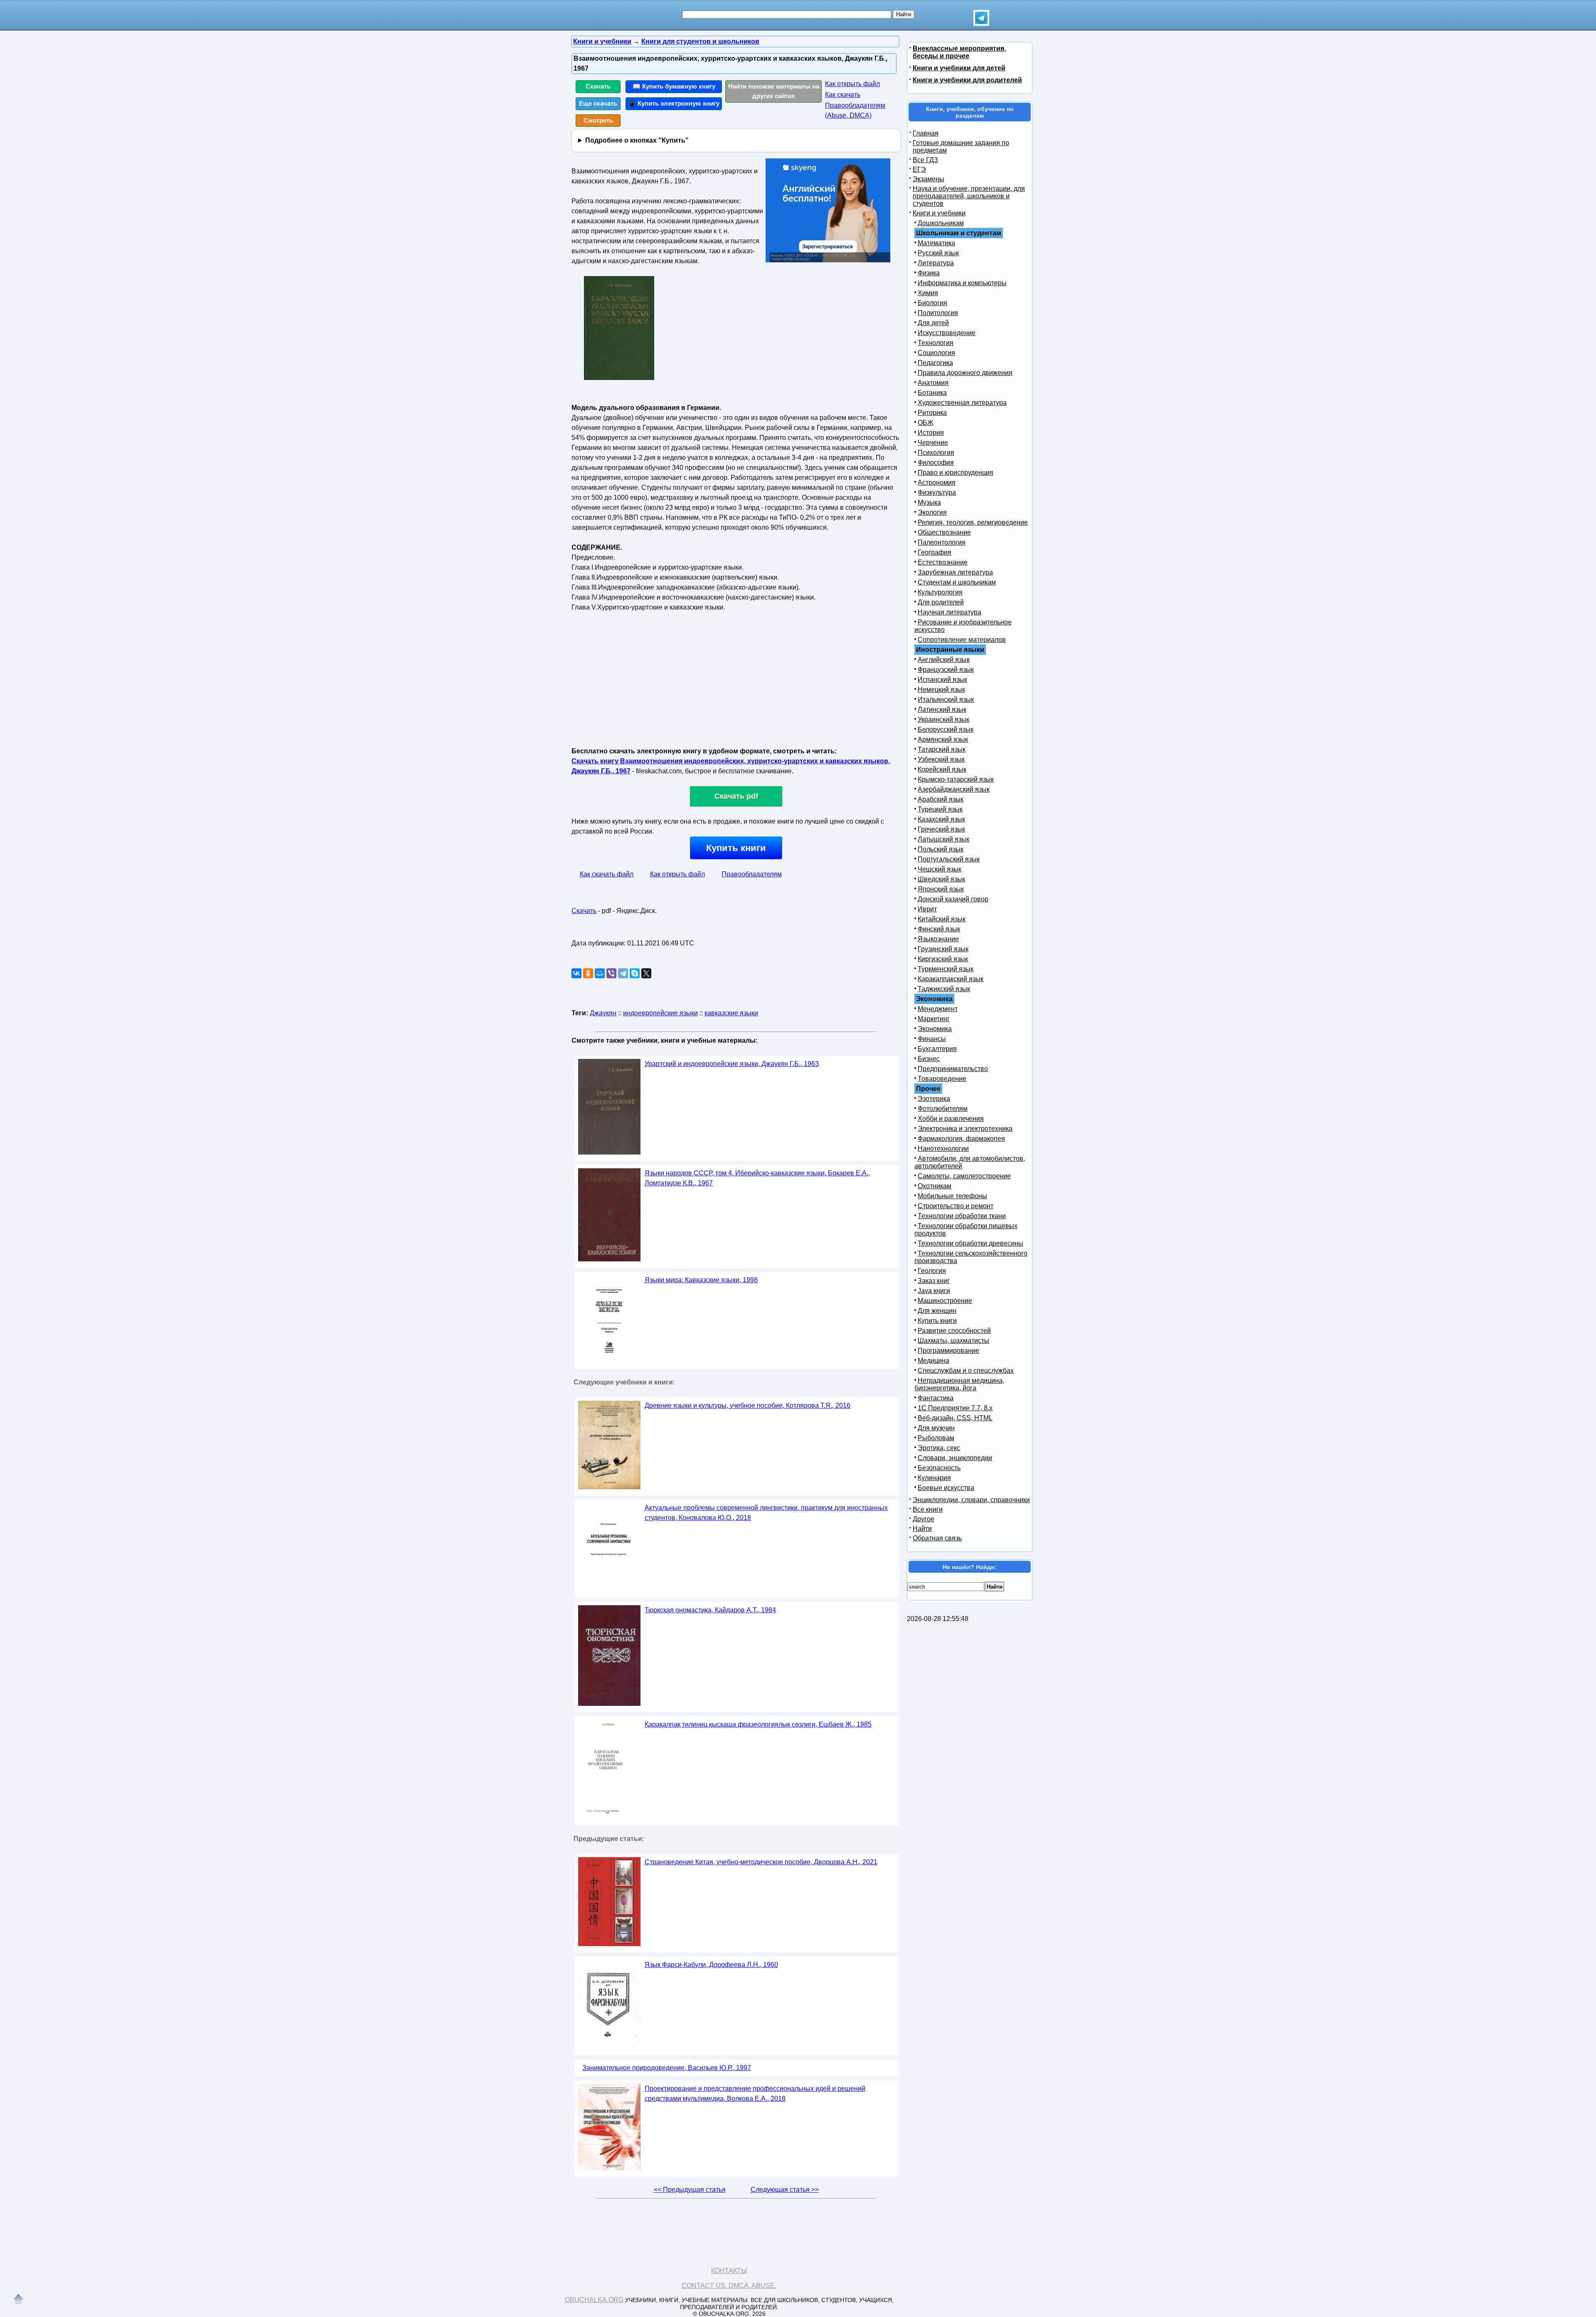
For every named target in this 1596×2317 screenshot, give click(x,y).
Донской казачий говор (953, 899)
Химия (928, 293)
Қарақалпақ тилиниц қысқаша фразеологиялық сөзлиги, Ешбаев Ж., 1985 (758, 1724)
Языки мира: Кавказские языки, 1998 (701, 1280)
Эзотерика (934, 1099)
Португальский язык (949, 859)
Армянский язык (943, 739)
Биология (932, 303)
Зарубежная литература (955, 572)
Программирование (948, 1351)
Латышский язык (943, 839)
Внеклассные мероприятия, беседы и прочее (959, 52)
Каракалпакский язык (951, 979)
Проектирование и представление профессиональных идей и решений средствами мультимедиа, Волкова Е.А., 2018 (755, 2094)
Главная (926, 133)
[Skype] (635, 973)
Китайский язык (942, 919)
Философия (936, 463)
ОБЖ (926, 423)
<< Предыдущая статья (690, 2190)
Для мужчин (936, 1428)
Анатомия (933, 383)
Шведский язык (941, 879)
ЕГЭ (919, 169)
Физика (929, 273)
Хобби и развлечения (951, 1119)
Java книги (934, 1291)
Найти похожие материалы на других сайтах (774, 91)
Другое (924, 1519)
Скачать (598, 86)
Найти (922, 1529)
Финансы (932, 1039)
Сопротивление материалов (962, 640)
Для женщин (937, 1311)
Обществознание (944, 532)
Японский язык (941, 889)
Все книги (928, 1509)
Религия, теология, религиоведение (973, 522)
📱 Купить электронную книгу (674, 103)
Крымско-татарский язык (956, 779)
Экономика (935, 1029)
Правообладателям (752, 874)
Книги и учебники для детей (959, 68)
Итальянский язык (946, 700)
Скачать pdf (736, 796)
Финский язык (939, 929)
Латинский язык (942, 709)
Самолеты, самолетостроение (964, 1176)
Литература (936, 263)
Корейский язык (942, 769)
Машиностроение (945, 1301)
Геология (932, 1271)
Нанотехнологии (943, 1149)
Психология (936, 453)
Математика (936, 243)
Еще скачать (598, 103)
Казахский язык (941, 819)
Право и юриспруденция (956, 473)
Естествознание (943, 562)
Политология (938, 313)
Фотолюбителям (943, 1109)
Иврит (927, 909)
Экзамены (929, 179)
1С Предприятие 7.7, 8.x (955, 1408)
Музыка (929, 502)
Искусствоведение (947, 333)
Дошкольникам (941, 223)
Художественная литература (962, 403)
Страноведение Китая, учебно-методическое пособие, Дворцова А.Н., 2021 (761, 1862)
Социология (936, 353)
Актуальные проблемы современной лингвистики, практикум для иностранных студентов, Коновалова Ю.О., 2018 (766, 1513)
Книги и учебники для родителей (967, 80)
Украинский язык (943, 719)
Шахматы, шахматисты (953, 1341)
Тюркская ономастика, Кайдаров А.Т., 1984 (710, 1610)
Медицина (933, 1361)
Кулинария (934, 1478)
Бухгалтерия (937, 1049)
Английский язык (944, 660)
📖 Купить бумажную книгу (674, 86)
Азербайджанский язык (954, 789)
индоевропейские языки (660, 1013)
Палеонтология (942, 542)
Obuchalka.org (594, 2300)
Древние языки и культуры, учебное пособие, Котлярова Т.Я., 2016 (748, 1405)
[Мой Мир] (600, 973)
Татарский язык (942, 749)
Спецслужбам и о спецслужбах (966, 1371)
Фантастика (936, 1398)
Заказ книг (934, 1281)
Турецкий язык (940, 809)
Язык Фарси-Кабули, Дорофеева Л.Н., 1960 (711, 1965)
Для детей (933, 323)
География (935, 552)
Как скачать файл (607, 874)
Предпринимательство (953, 1069)
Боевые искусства (946, 1488)
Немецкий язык (941, 690)
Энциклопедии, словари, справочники (971, 1500)
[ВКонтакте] (576, 973)
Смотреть (598, 120)
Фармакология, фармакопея (961, 1139)
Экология (932, 512)
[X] (646, 973)
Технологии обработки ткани (962, 1216)
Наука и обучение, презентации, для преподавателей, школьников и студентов (969, 196)
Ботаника (932, 393)
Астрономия (937, 482)
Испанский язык (942, 680)
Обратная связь (937, 1538)
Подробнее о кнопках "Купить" (637, 140)
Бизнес (929, 1059)
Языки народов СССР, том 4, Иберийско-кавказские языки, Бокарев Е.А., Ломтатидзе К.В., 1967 (757, 1178)
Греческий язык (941, 829)
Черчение (933, 443)
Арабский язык (941, 799)
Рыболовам (936, 1438)
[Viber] (611, 973)
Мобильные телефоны (952, 1196)
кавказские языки (731, 1013)
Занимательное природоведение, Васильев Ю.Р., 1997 (667, 2068)
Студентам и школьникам (957, 582)
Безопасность (939, 1468)
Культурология (940, 592)
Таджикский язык (944, 989)
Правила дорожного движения (965, 373)
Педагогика (935, 363)
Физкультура (937, 492)
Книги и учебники (939, 213)
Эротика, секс (939, 1448)
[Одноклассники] (588, 973)
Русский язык (938, 253)
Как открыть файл (852, 84)
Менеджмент (938, 1009)
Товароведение (942, 1079)
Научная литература (949, 612)
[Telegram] (623, 973)
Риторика (932, 413)
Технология (936, 343)
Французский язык (946, 670)
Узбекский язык (941, 759)
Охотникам (935, 1186)
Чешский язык (940, 869)
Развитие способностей (954, 1331)
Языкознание (938, 939)
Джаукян (603, 1013)
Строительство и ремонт (956, 1206)
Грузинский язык (943, 949)
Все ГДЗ (925, 160)
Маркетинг (934, 1019)
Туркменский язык (946, 969)
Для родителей (941, 602)
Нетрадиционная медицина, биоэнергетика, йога (959, 1384)
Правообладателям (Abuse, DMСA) (855, 110)
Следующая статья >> (785, 2190)
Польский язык (941, 849)
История (931, 433)
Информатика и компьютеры (962, 283)
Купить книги (736, 848)
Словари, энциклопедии (955, 1458)
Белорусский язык (946, 729)
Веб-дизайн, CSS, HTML (955, 1418)
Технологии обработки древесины (970, 1243)
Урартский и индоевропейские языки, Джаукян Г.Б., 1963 (732, 1064)
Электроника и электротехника (965, 1129)
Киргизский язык (943, 959)
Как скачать (843, 95)
